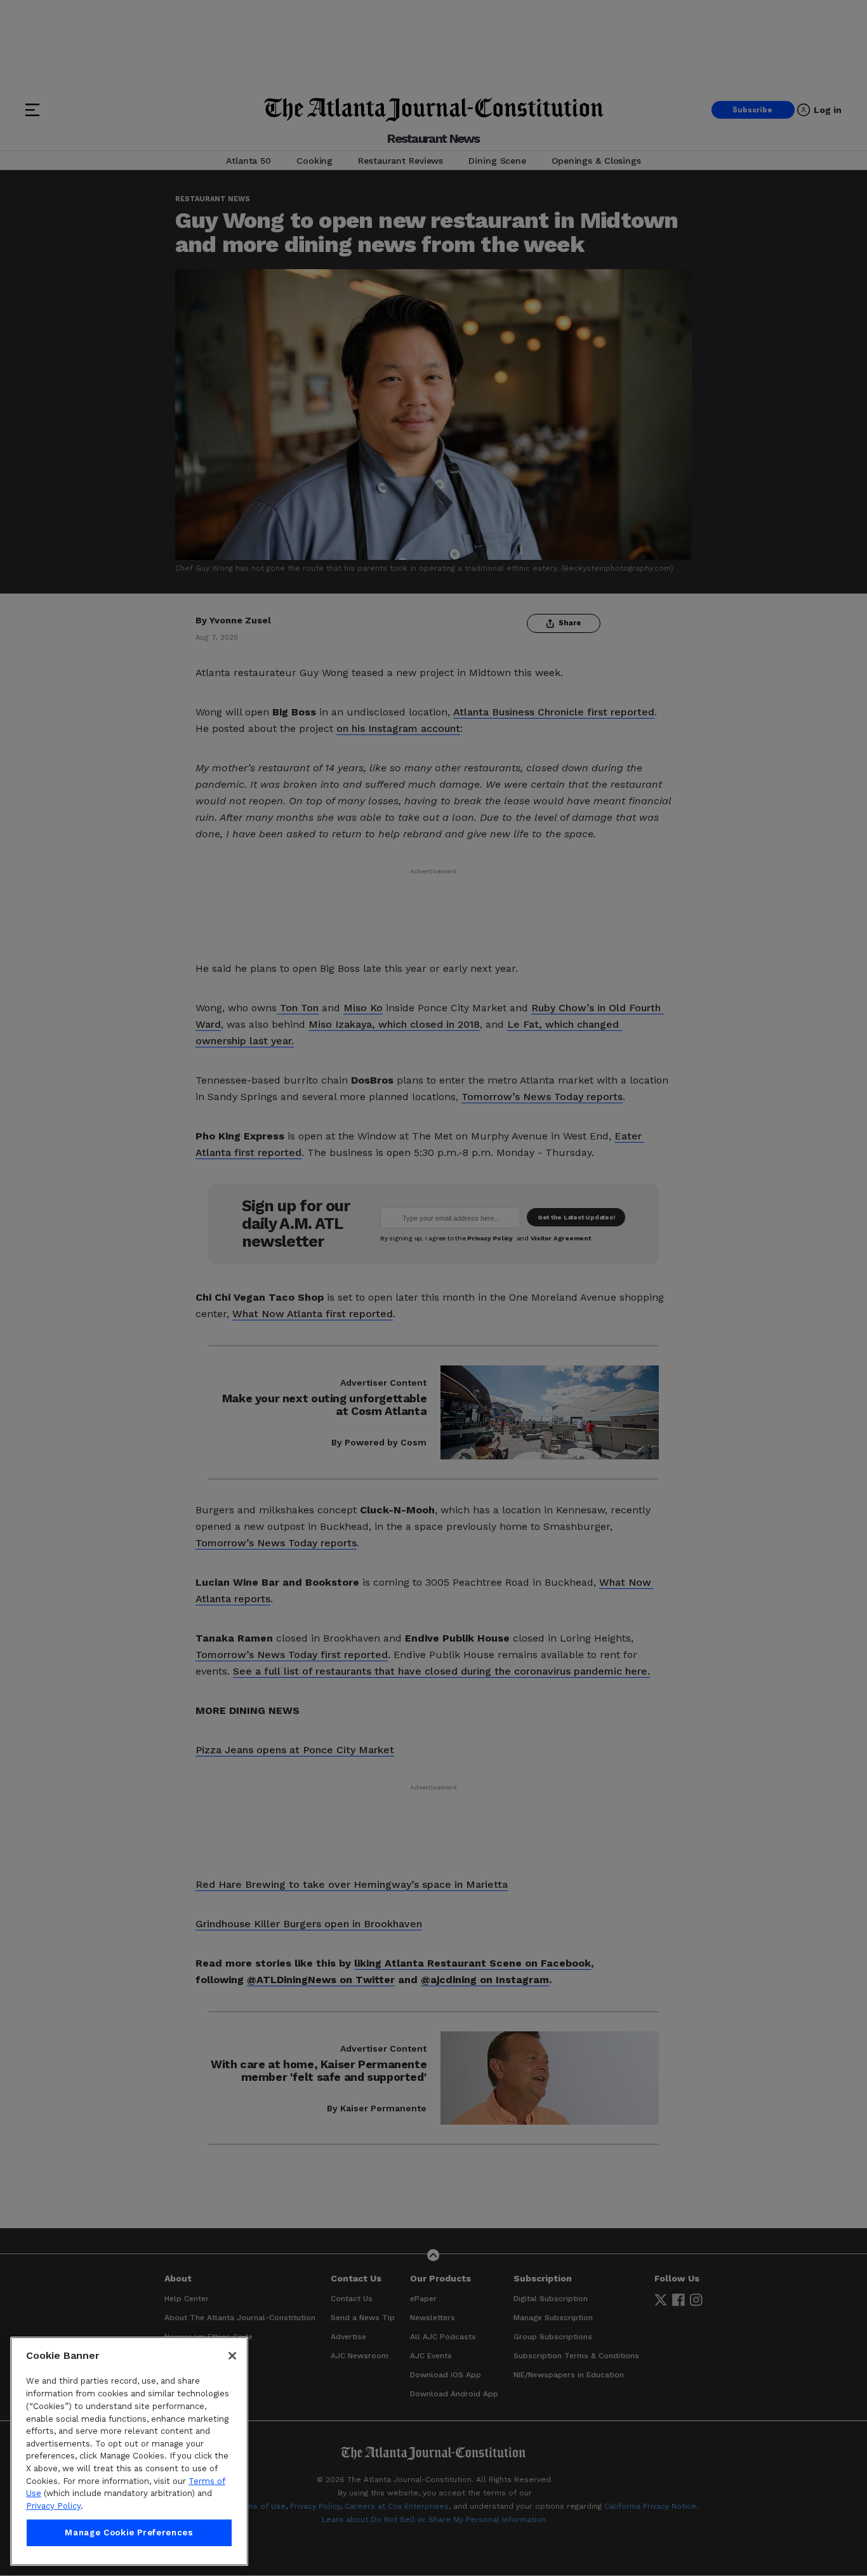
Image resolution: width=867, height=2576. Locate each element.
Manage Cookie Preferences (129, 2533)
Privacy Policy (53, 2506)
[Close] (232, 2356)
